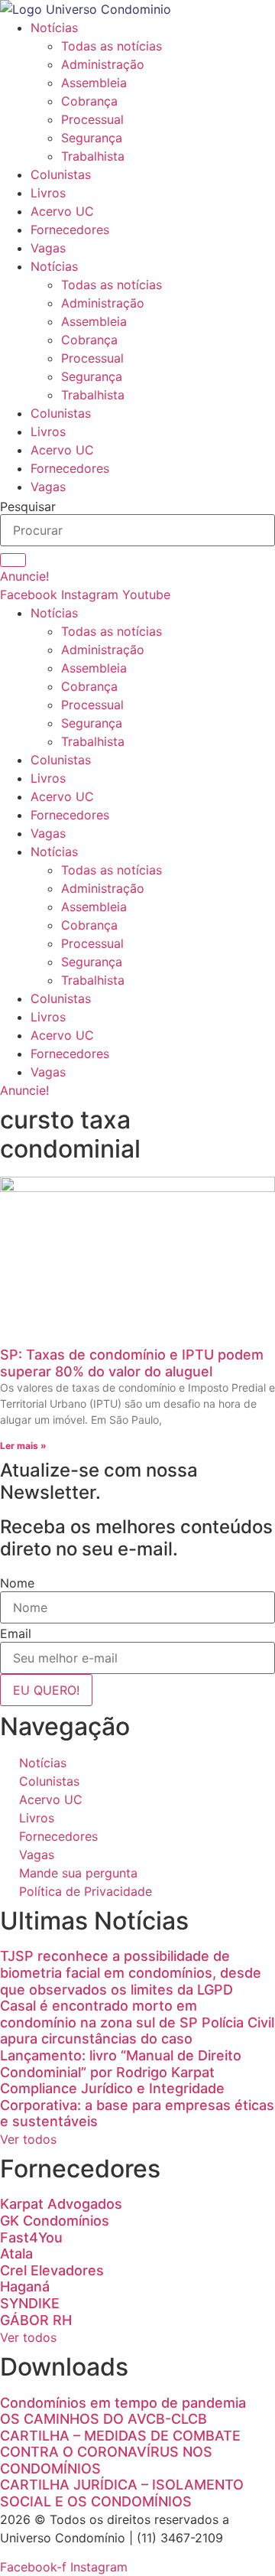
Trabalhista (93, 156)
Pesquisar (28, 506)
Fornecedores (70, 230)
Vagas (48, 248)
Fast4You (31, 2237)
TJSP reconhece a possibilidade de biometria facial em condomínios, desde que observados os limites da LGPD (131, 1972)
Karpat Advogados (61, 2204)
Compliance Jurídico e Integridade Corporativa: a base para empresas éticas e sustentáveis (137, 2105)
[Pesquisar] (13, 560)
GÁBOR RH (36, 2320)
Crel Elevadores (52, 2270)
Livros (48, 193)
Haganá (25, 2286)
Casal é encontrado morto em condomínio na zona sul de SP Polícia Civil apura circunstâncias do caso (137, 2022)
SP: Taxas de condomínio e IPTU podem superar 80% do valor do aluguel (132, 1363)
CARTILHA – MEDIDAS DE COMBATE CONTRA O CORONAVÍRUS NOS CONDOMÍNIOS (120, 2452)
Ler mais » (23, 1446)
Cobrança (89, 101)
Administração (103, 64)
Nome (17, 1583)
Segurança (92, 138)
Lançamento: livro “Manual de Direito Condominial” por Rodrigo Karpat (121, 2064)
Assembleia (94, 83)
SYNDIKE (30, 2303)
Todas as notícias (112, 46)
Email (16, 1633)
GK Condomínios (55, 2221)
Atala (16, 2254)
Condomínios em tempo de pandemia (123, 2403)
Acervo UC (62, 211)
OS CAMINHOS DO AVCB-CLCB (104, 2419)
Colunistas (61, 174)
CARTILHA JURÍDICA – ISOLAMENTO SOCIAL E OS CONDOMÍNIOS (122, 2493)
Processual (92, 119)
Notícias (54, 28)
